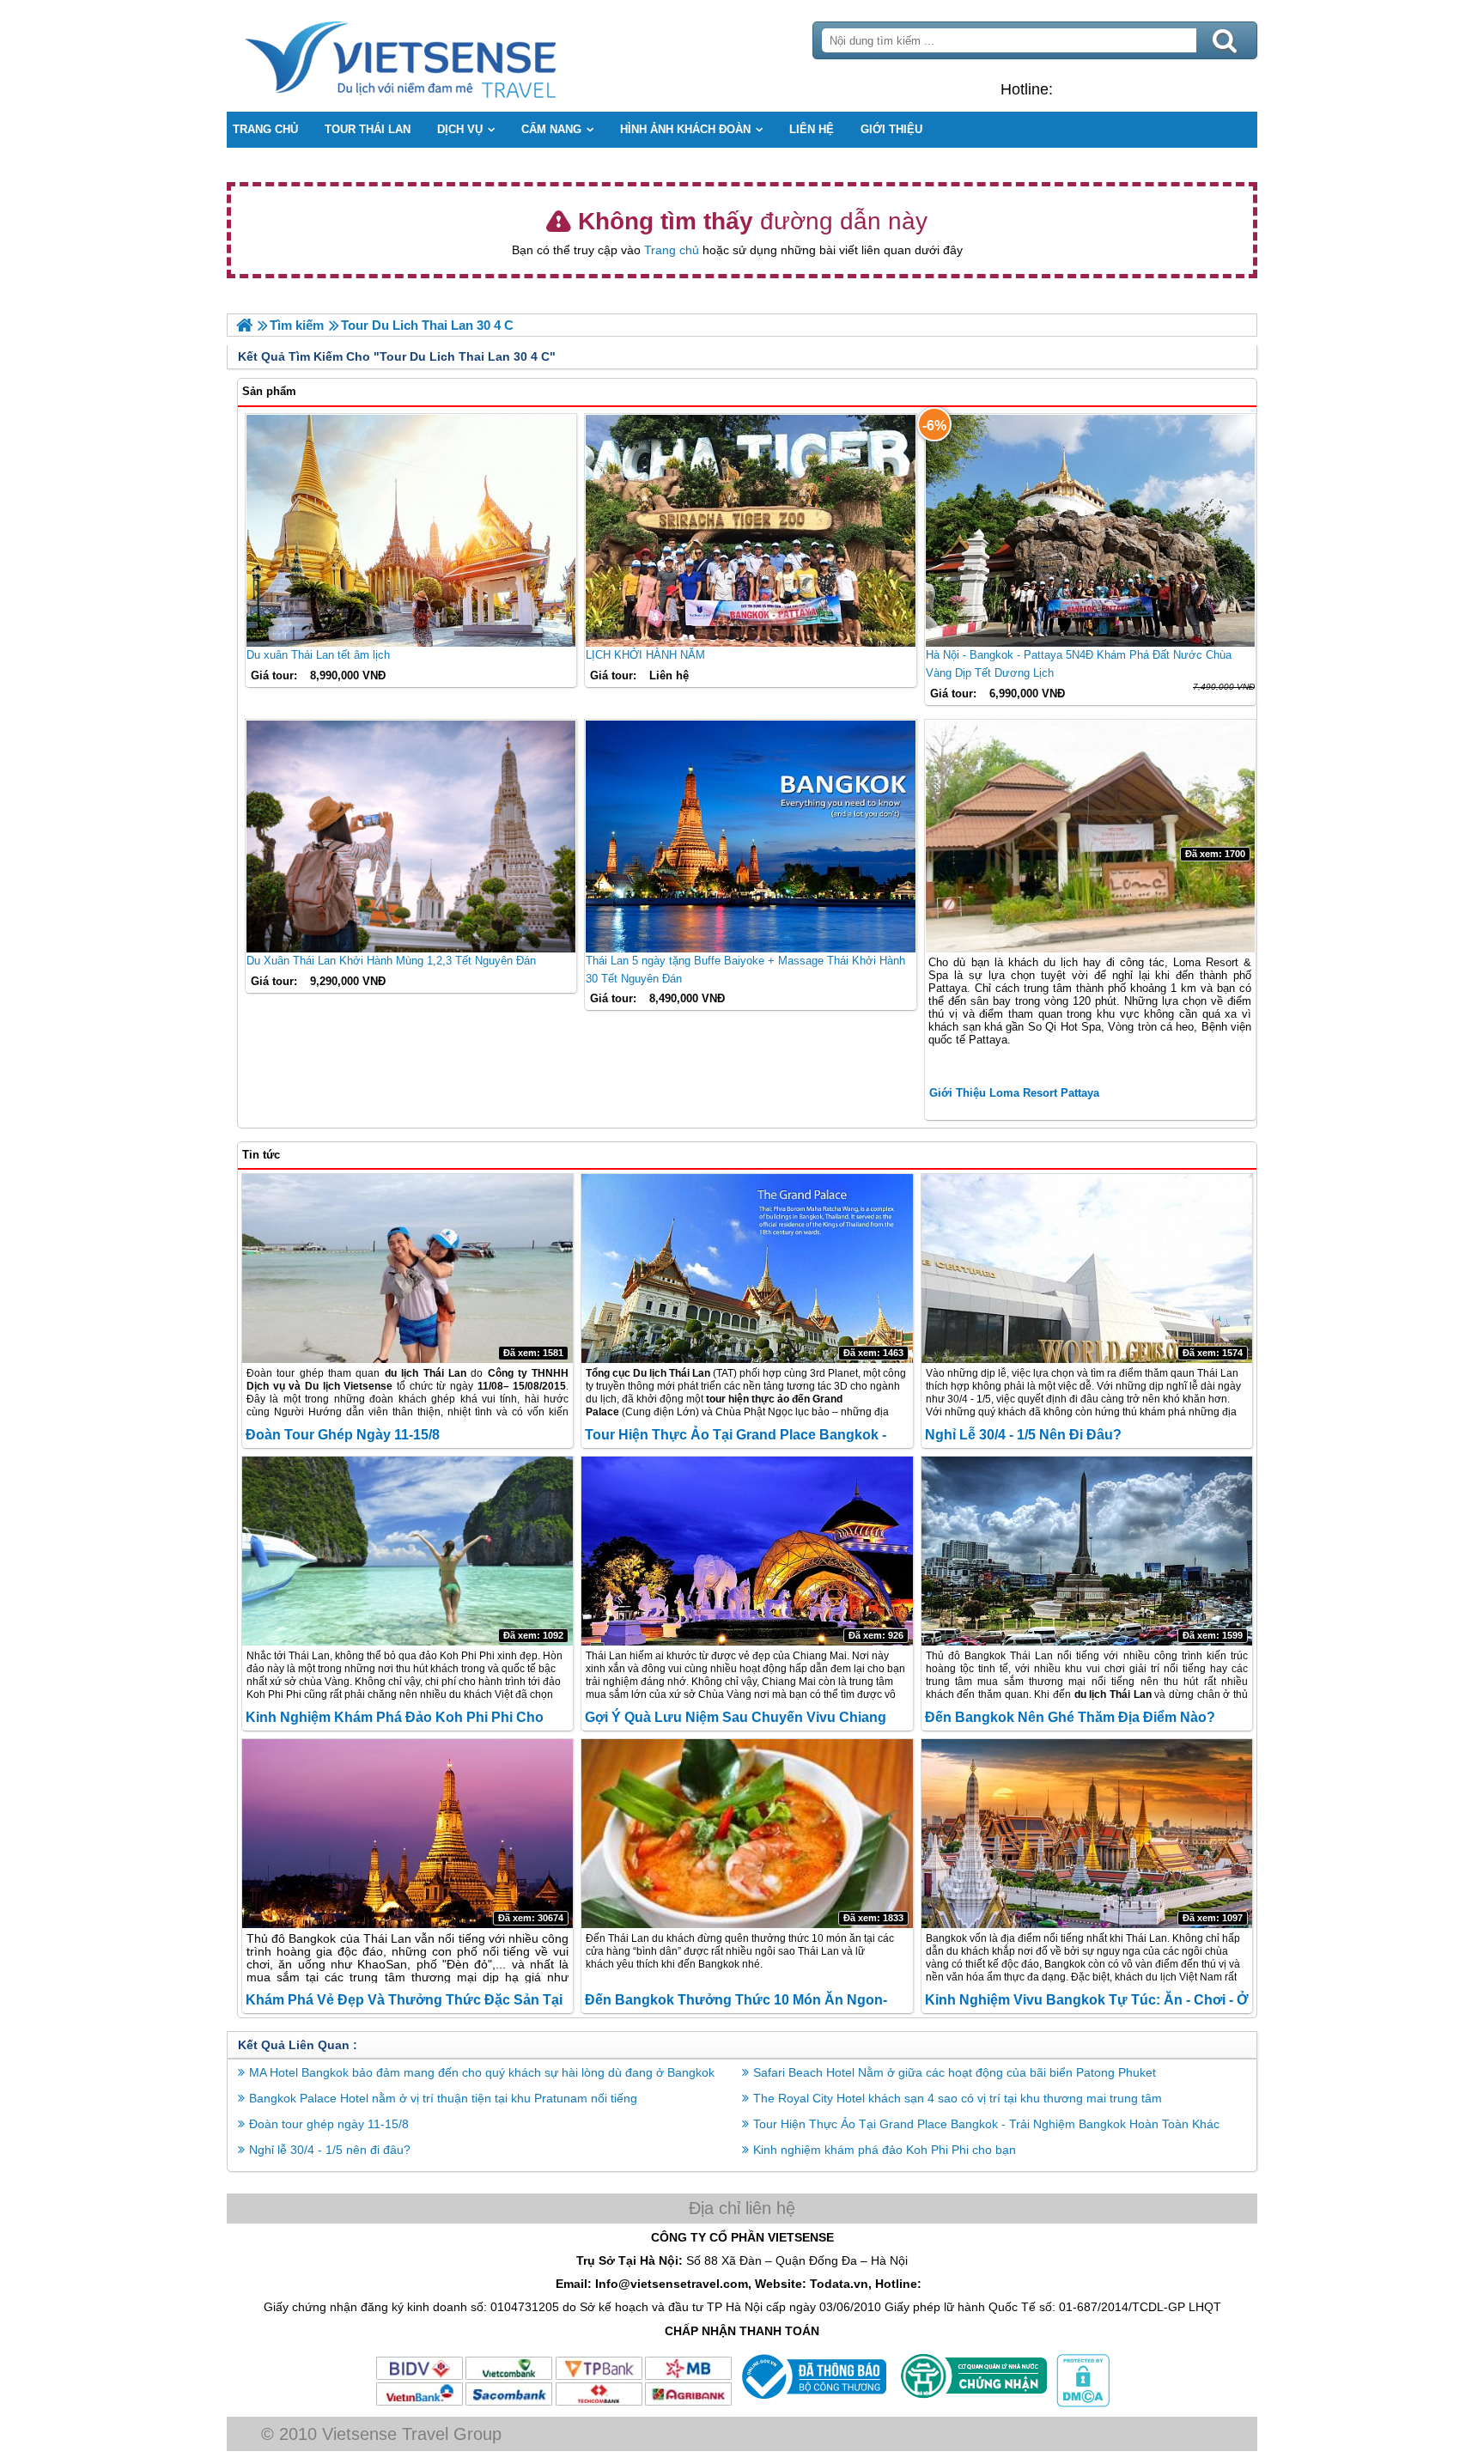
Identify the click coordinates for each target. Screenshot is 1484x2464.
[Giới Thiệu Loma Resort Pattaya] (1090, 837)
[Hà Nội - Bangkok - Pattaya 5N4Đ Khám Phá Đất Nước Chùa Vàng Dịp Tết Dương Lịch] (1090, 531)
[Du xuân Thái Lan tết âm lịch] (411, 531)
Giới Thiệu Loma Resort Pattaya (1014, 1093)
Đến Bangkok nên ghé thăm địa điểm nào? (1070, 1717)
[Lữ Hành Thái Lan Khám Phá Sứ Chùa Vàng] (244, 325)
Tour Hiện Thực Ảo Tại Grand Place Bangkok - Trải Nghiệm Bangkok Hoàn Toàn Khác (986, 2124)
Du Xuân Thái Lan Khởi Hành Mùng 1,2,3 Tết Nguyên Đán (391, 961)
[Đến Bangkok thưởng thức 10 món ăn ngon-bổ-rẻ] (747, 1834)
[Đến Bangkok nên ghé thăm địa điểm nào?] (1087, 1551)
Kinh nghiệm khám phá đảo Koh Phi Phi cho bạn (885, 2150)
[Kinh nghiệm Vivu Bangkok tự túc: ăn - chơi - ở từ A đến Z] (1087, 1834)
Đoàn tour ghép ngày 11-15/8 (343, 1435)
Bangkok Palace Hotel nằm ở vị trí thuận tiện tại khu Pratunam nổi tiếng (443, 2098)
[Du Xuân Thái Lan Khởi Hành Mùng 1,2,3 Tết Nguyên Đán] (411, 837)
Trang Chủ (443, 56)
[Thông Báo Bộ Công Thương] (812, 2403)
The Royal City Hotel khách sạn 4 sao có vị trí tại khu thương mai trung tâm (958, 2098)
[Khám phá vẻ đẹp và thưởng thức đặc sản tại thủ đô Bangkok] (407, 1834)
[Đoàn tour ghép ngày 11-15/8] (407, 1269)
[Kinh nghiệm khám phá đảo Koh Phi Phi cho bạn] (407, 1551)
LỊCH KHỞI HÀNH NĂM (645, 655)
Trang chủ (672, 250)
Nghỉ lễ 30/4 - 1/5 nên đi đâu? (1023, 1435)
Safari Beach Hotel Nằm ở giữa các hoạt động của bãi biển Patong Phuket (955, 2072)
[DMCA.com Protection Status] (1081, 2403)
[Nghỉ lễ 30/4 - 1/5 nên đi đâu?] (1087, 1269)
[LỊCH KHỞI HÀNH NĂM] (750, 531)
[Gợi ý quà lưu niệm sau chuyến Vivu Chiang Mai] (747, 1551)
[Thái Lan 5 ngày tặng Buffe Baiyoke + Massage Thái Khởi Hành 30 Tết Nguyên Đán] (750, 837)
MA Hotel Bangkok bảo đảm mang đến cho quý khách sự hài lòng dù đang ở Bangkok (482, 2072)
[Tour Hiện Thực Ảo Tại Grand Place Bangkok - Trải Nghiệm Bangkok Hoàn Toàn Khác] (747, 1269)
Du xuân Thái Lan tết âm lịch (318, 655)
